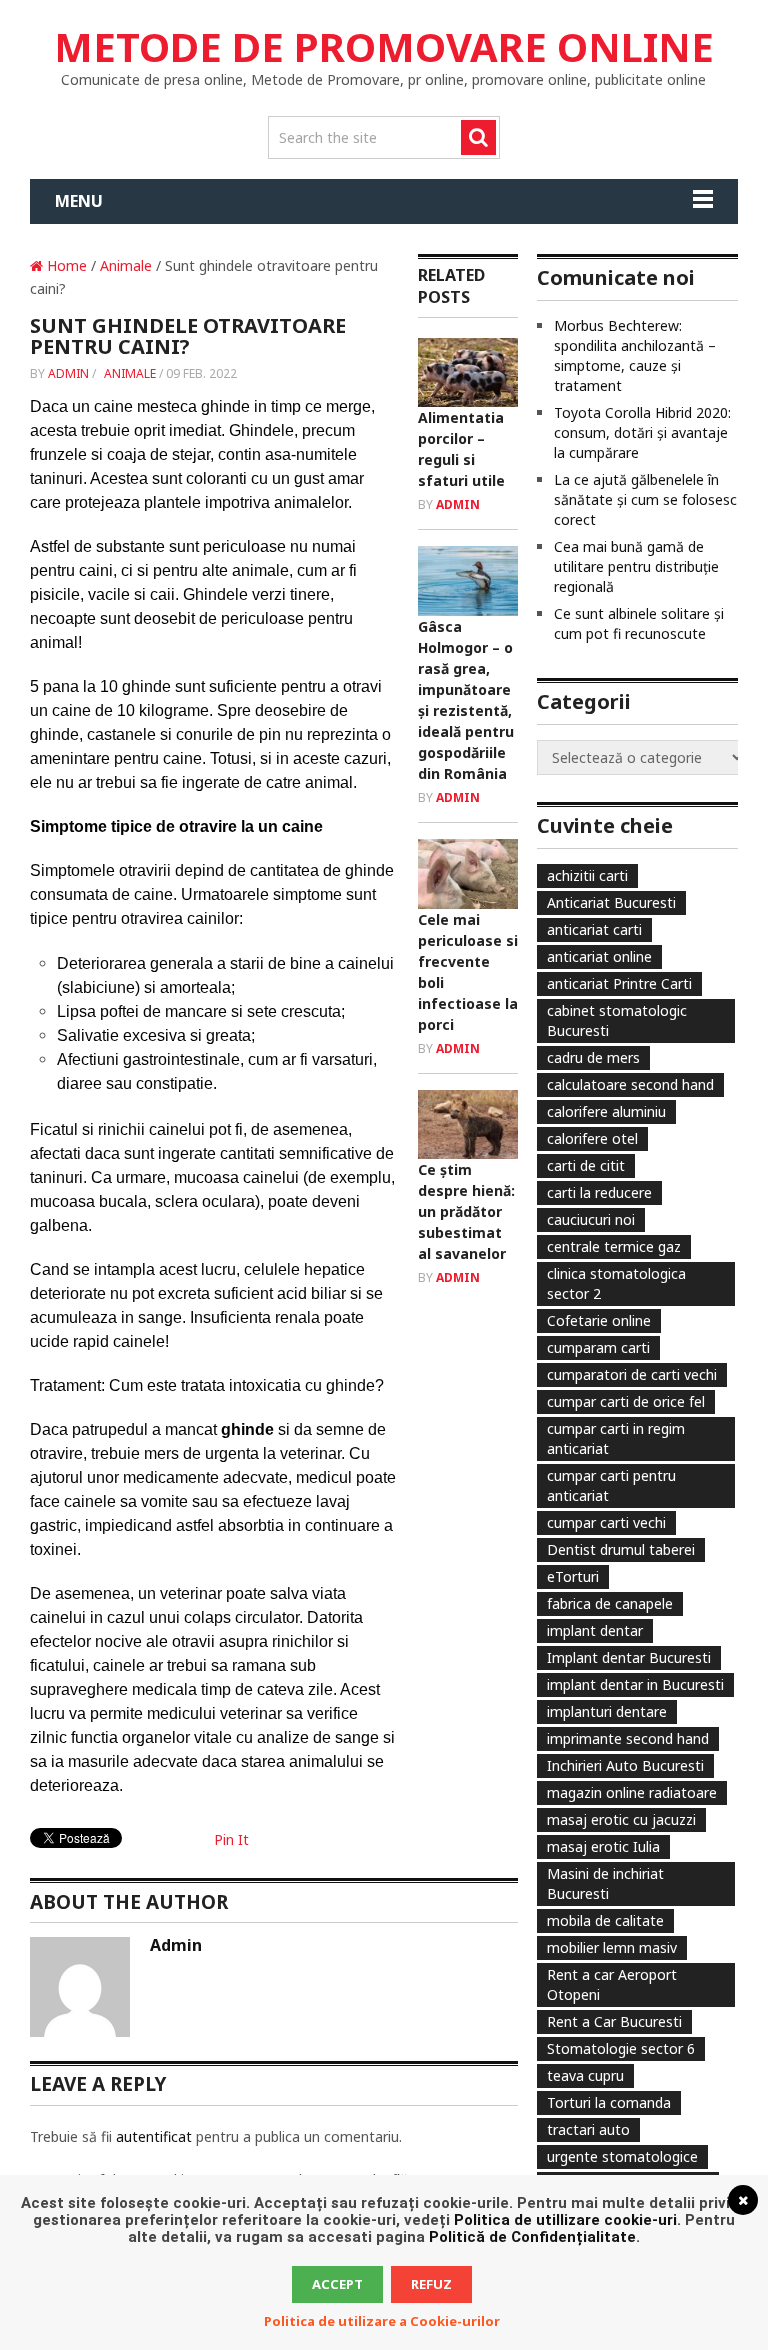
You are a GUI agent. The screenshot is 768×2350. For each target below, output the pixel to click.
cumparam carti (598, 1347)
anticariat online (599, 956)
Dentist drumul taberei (621, 1549)
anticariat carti (594, 929)
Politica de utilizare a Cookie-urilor (382, 2321)
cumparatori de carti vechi (632, 1374)
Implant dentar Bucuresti (629, 1657)
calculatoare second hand (630, 1084)
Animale (126, 265)
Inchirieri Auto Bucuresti (625, 1765)
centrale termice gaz (614, 1246)
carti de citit (586, 1165)
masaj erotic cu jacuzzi (621, 1819)
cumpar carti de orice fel (626, 1401)
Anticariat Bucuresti (611, 902)
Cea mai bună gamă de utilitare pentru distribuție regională (636, 566)
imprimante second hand (628, 1738)
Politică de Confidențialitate (532, 2237)
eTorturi (573, 1576)
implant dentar (595, 1630)
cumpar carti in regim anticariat (616, 1438)
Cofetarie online (599, 1320)
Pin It (231, 1839)
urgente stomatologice (622, 2156)
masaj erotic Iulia (603, 1846)
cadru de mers (593, 1057)
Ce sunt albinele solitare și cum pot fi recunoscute (639, 623)
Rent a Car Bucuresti (614, 2021)
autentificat (154, 2136)
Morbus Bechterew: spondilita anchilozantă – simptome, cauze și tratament (635, 355)
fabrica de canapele (610, 1603)
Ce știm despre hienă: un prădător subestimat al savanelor (466, 1211)
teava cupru (585, 2075)
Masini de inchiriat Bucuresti (605, 1883)
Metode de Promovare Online (384, 46)
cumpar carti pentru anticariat (611, 1485)
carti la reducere (599, 1192)
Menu (79, 201)
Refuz (431, 2284)
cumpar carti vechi (606, 1522)
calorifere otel (592, 1138)
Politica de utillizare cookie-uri (565, 2220)
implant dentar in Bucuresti (635, 1684)
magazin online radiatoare (632, 1792)
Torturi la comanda (609, 2102)
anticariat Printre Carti (619, 983)
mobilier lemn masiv (612, 1947)
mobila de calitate (605, 1920)
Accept (337, 2284)
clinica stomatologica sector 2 (616, 1283)
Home (65, 265)
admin (68, 373)
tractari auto (588, 2129)
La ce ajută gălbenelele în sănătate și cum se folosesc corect (645, 499)
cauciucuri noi (591, 1219)
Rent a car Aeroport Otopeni (612, 1984)
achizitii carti (587, 875)
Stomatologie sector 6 (621, 2048)
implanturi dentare (607, 1711)
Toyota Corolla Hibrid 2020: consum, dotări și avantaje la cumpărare (642, 432)
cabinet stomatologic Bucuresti (617, 1020)
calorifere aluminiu (606, 1111)
